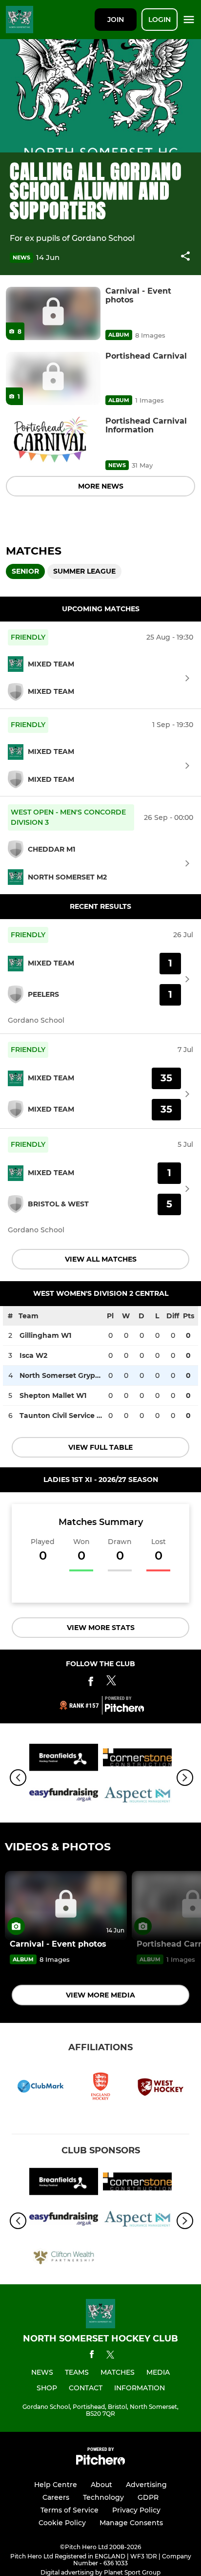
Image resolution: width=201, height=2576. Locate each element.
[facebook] (92, 2356)
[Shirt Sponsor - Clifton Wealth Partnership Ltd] (64, 2258)
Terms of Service (70, 2510)
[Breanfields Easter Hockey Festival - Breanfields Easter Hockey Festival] (64, 1759)
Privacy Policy (136, 2510)
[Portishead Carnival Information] (53, 443)
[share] (185, 257)
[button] (185, 258)
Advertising (146, 2485)
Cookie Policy (62, 2523)
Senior (25, 571)
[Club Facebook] (91, 1683)
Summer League (84, 571)
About (101, 2485)
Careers (56, 2497)
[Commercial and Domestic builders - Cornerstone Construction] (137, 1759)
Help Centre (56, 2485)
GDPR (148, 2497)
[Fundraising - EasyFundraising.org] (64, 1796)
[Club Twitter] (111, 1683)
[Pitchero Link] (124, 1710)
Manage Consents (131, 2523)
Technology (103, 2497)
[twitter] (110, 2356)
